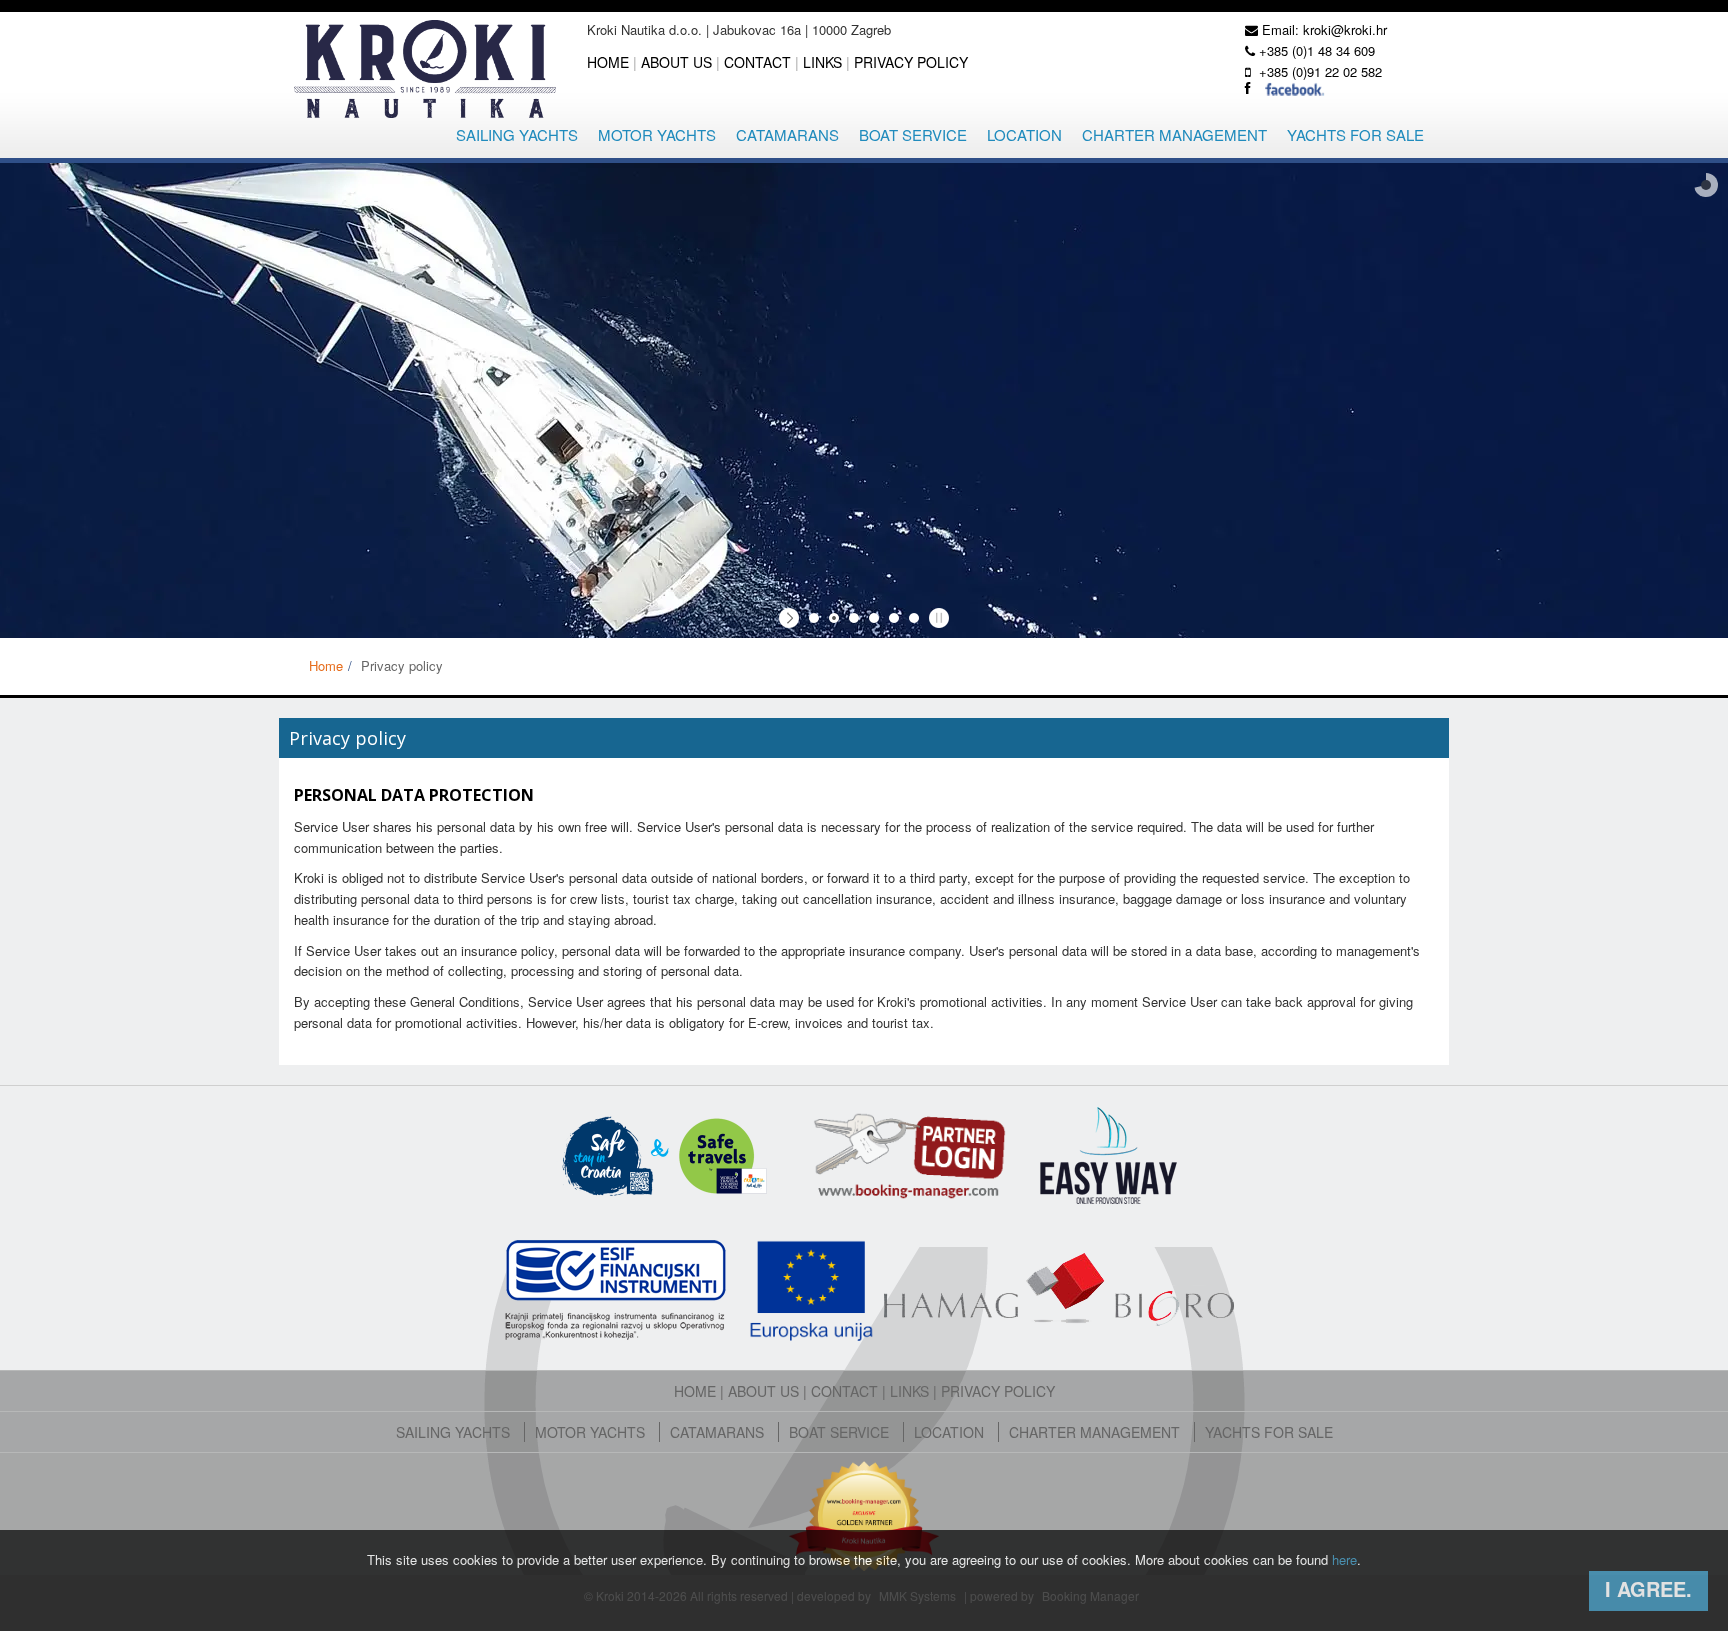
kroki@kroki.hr (1345, 29)
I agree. (1648, 1588)
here (1344, 1559)
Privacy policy (911, 62)
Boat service (913, 134)
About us (676, 62)
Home (608, 62)
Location (1024, 134)
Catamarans (787, 134)
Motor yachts (657, 134)
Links (822, 62)
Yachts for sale (1355, 134)
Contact (757, 62)
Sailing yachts (517, 134)
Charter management (1174, 134)
